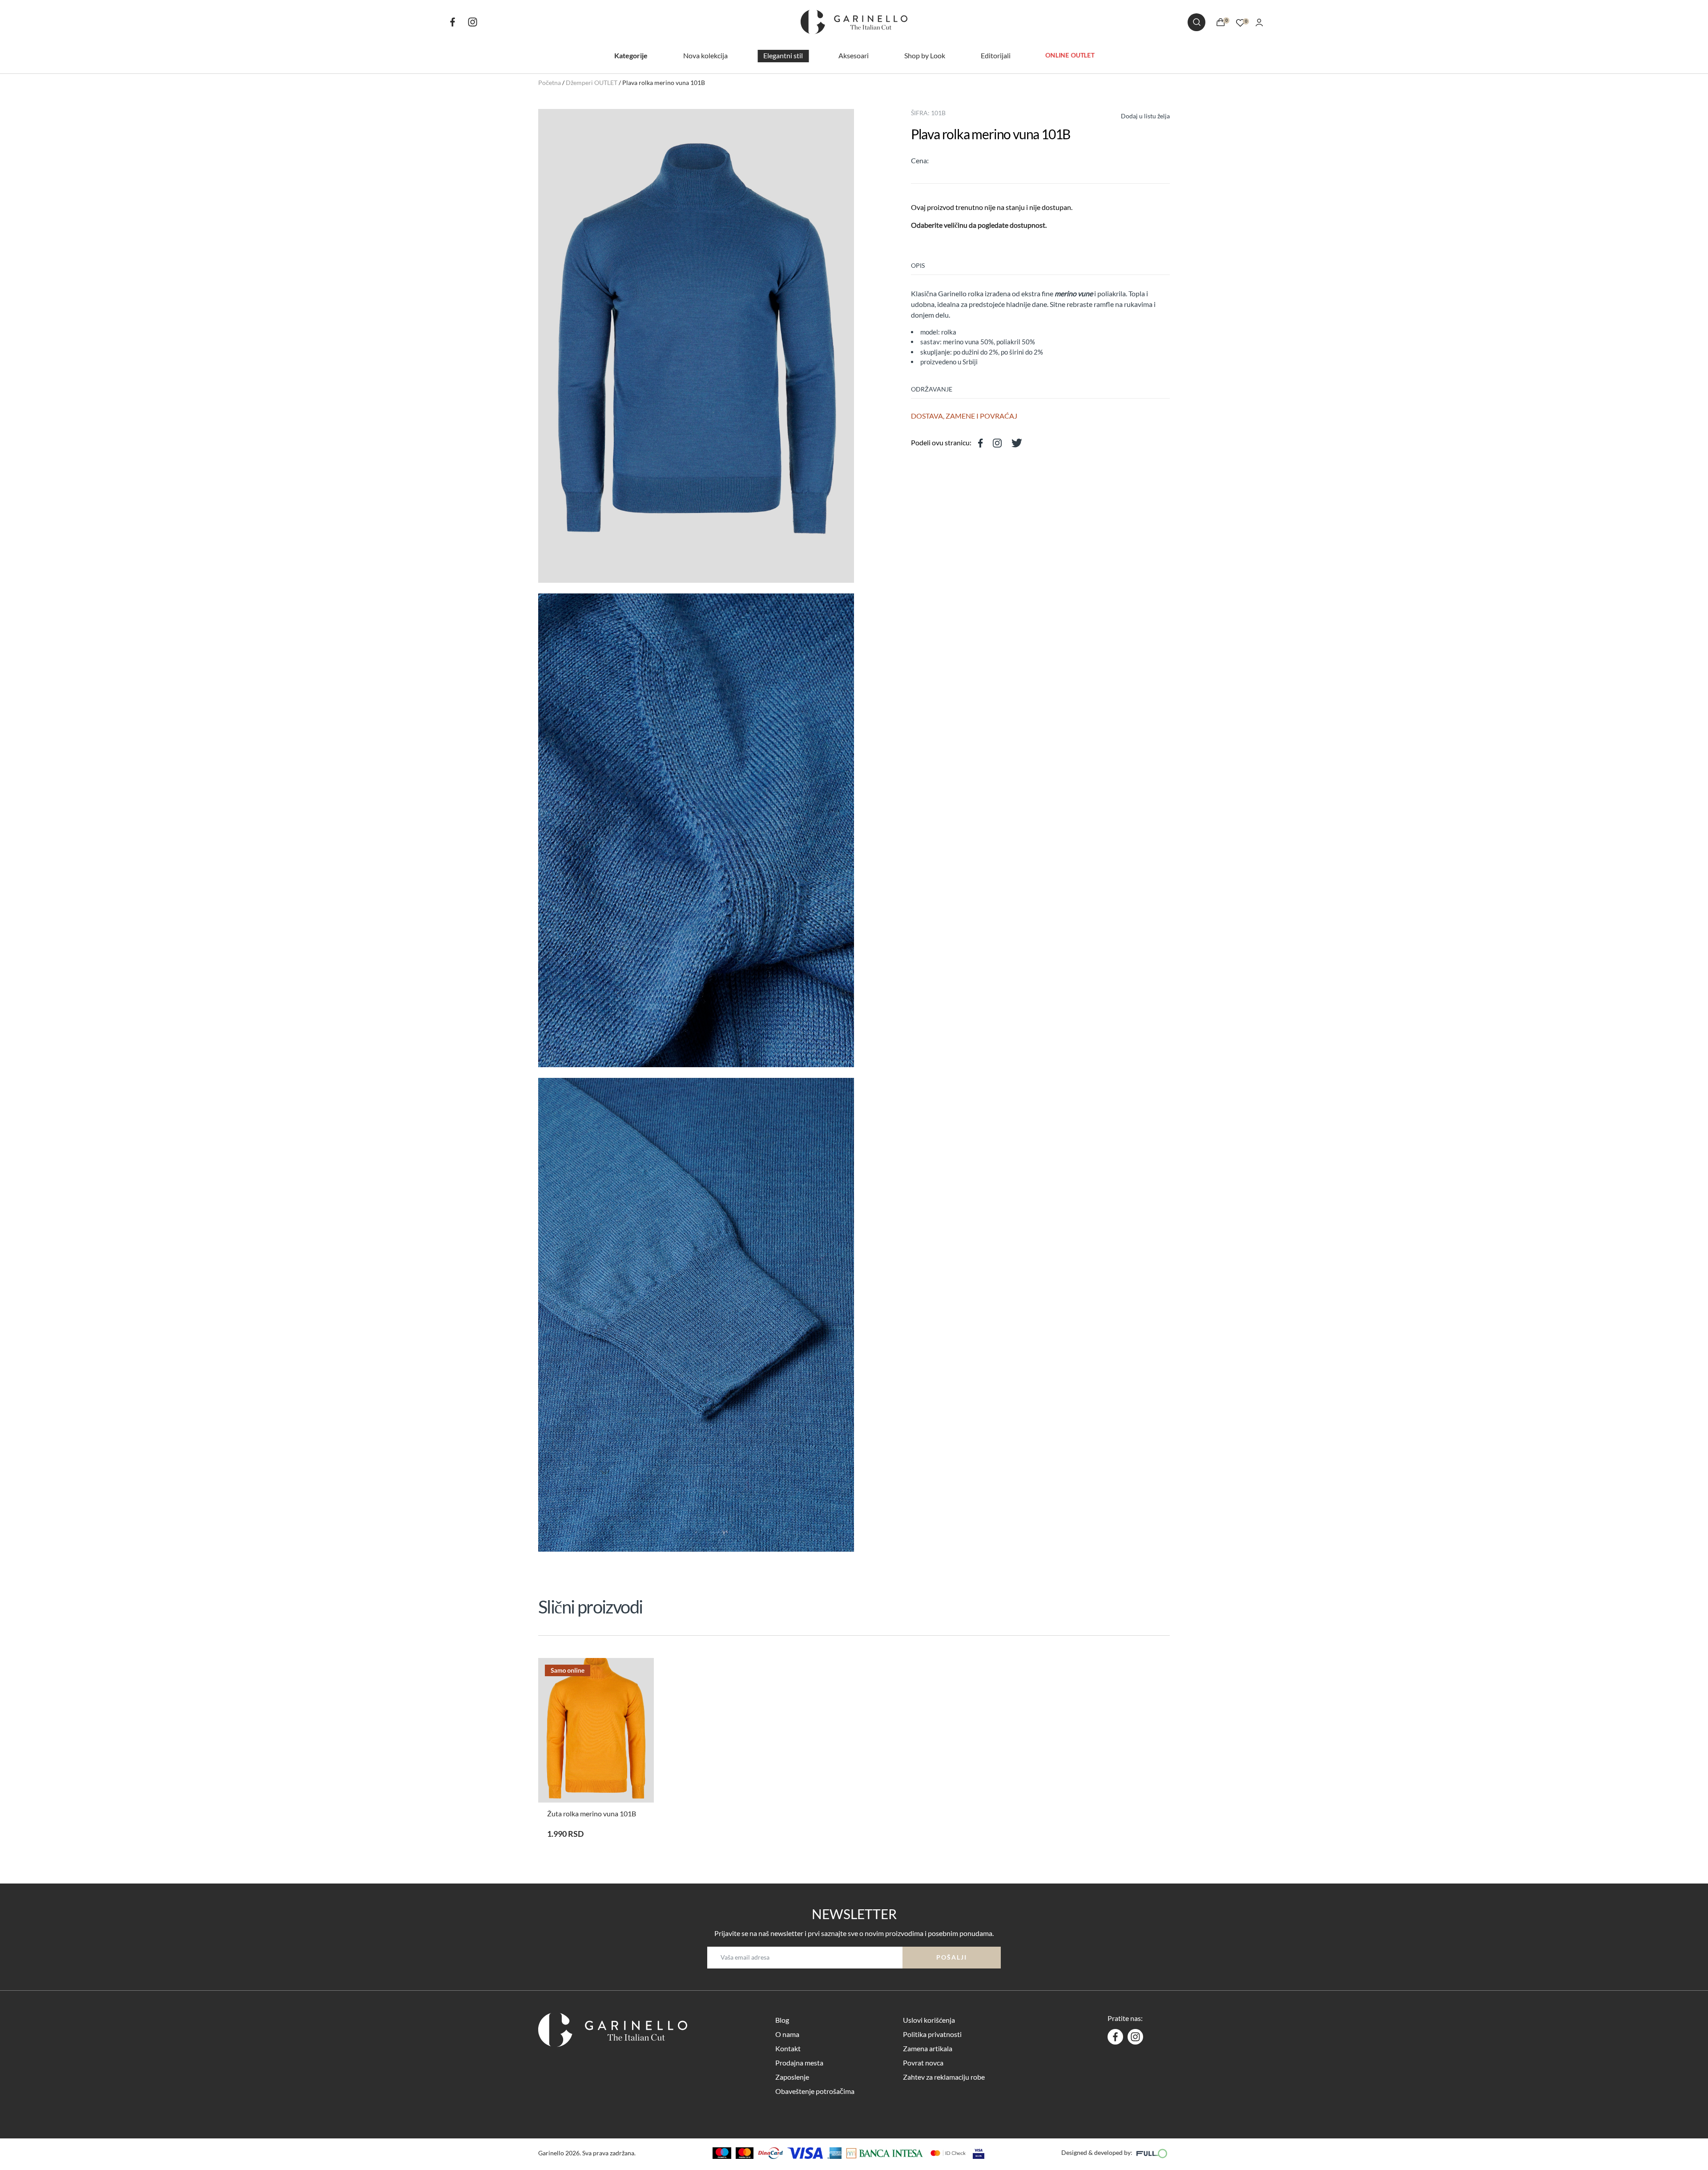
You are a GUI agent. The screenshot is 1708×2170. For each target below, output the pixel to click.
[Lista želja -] (1240, 22)
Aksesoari (854, 55)
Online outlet (1070, 55)
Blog (782, 2020)
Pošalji (952, 1957)
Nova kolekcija (705, 55)
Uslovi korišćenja (929, 2020)
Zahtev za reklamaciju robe (944, 2077)
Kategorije (631, 55)
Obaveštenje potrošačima (815, 2091)
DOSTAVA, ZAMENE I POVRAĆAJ (964, 416)
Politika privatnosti (932, 2034)
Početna (550, 83)
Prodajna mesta (799, 2063)
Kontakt (788, 2048)
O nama (787, 2034)
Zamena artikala (928, 2048)
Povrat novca (923, 2063)
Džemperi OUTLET (592, 83)
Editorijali (996, 55)
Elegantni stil (783, 55)
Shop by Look (925, 55)
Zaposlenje (792, 2077)
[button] (1137, 115)
